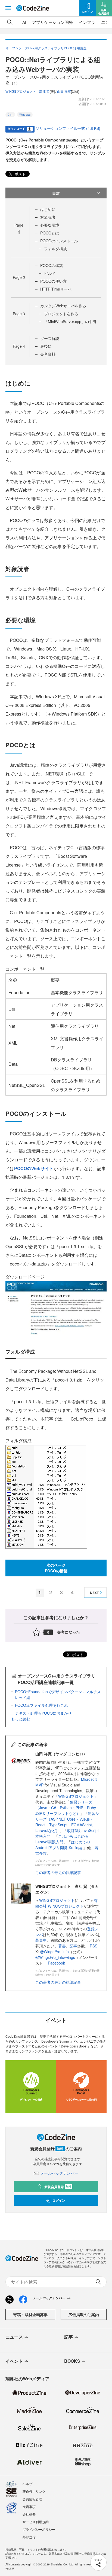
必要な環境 (50, 225)
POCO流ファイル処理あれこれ (41, 1705)
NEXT (94, 1593)
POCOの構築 (52, 265)
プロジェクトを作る (61, 314)
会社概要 (29, 2514)
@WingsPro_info (54, 1952)
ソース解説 (50, 338)
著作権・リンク (34, 2491)
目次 (56, 193)
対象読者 (48, 217)
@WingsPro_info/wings (55, 1957)
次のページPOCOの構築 (56, 1568)
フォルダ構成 (55, 249)
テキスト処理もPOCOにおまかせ (43, 1713)
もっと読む (21, 1719)
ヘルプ (27, 2484)
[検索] (10, 22)
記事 (73, 1946)
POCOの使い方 (53, 281)
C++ (10, 115)
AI (24, 22)
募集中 (41, 1940)
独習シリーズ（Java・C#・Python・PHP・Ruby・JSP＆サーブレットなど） (68, 1808)
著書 (62, 1946)
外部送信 (29, 2537)
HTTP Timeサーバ (56, 289)
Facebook (56, 1963)
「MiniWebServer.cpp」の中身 (70, 321)
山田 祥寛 (64, 91)
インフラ (87, 22)
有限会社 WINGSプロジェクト (66, 1903)
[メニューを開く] (8, 8)
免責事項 (29, 2506)
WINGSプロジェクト (76, 1796)
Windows (25, 115)
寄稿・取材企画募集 (30, 2314)
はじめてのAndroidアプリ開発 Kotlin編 (63, 1845)
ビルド (50, 273)
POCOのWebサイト (34, 1168)
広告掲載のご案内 (84, 2314)
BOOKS (72, 2361)
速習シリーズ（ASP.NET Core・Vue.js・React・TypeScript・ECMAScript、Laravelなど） (67, 1822)
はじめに (48, 209)
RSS (94, 1946)
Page (19, 277)
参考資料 (48, 354)
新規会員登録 (58, 2187)
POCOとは (50, 233)
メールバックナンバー (59, 2173)
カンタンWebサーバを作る (63, 306)
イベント (14, 2361)
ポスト (20, 174)
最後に (46, 346)
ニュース (14, 2337)
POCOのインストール (59, 241)
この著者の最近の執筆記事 (58, 1872)
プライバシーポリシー (39, 2529)
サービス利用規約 (36, 2522)
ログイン (59, 2200)
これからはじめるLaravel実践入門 (62, 1839)
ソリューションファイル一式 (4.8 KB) (68, 128)
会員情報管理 (32, 2499)
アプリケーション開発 (52, 22)
